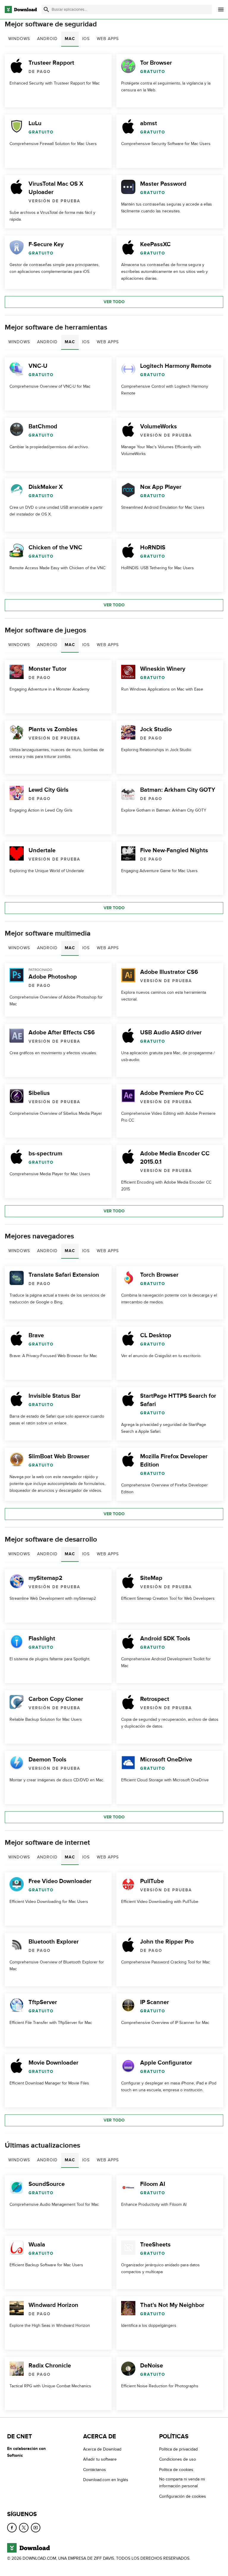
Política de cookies (176, 2470)
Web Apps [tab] (108, 39)
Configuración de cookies (183, 2496)
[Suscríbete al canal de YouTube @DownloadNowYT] (36, 2528)
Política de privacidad (178, 2449)
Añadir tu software (100, 2459)
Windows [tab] (19, 39)
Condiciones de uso (178, 2459)
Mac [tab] (70, 39)
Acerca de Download (102, 2449)
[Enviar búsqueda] (46, 9)
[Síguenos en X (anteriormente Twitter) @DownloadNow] (24, 2528)
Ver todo (114, 302)
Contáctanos (95, 2470)
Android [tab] (47, 39)
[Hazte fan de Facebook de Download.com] (12, 2528)
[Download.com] (21, 9)
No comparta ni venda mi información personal (182, 2483)
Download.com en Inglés (106, 2480)
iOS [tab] (86, 39)
